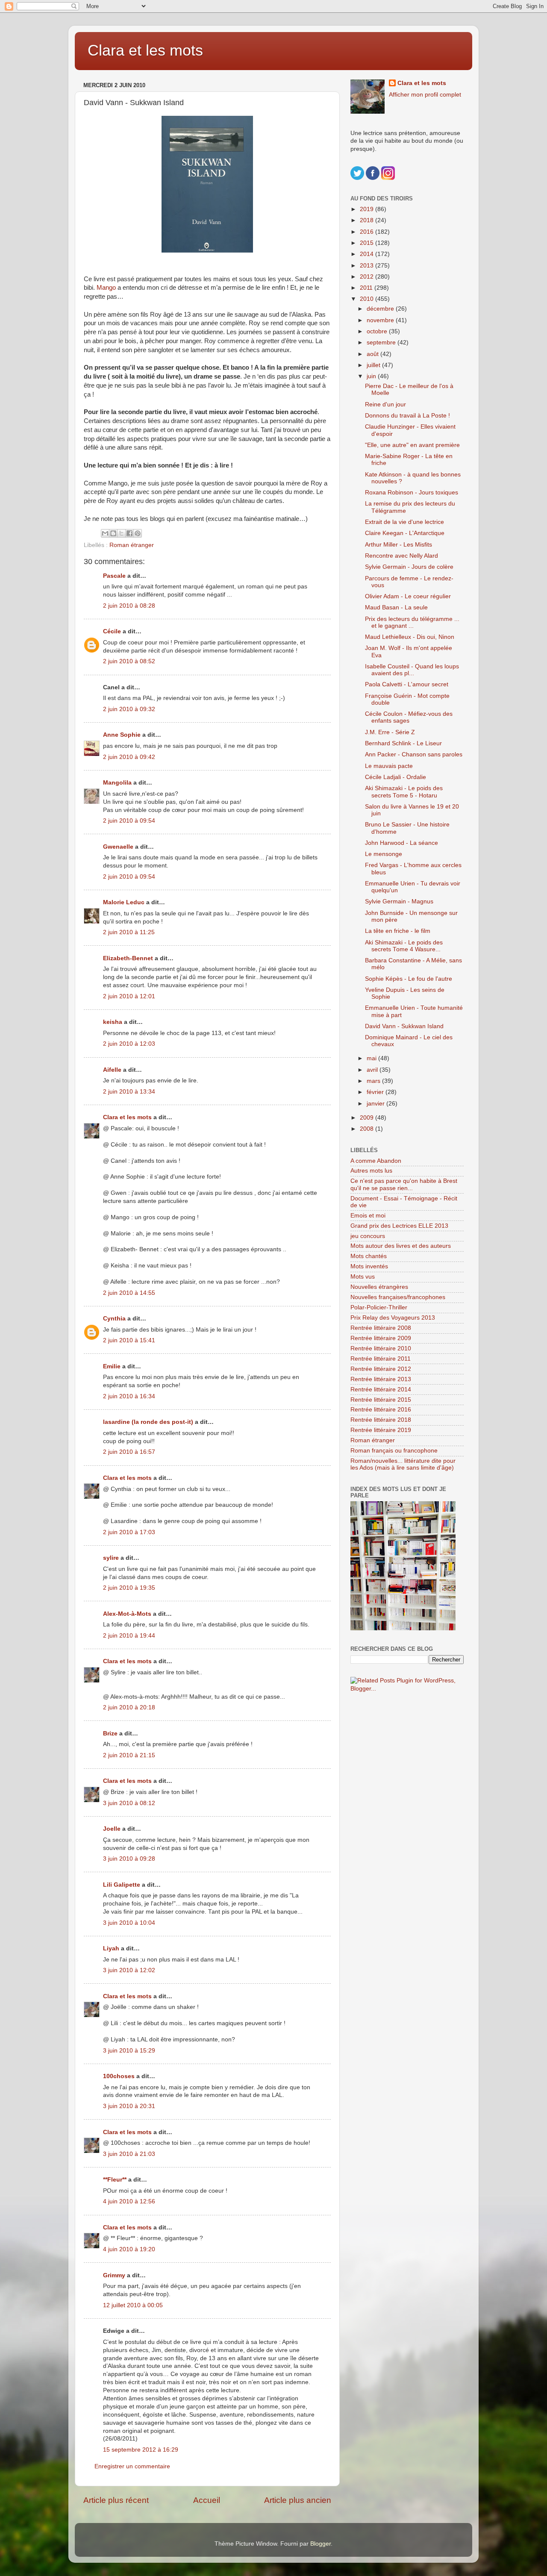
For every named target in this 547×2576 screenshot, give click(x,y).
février (376, 1092)
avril (373, 1070)
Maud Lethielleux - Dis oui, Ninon (410, 637)
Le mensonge (384, 854)
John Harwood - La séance (401, 843)
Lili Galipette (122, 1885)
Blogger (321, 2544)
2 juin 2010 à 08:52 (129, 661)
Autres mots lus (371, 1171)
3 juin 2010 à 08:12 (129, 1803)
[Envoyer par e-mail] (105, 533)
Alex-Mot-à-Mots (127, 1614)
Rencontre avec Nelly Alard (401, 556)
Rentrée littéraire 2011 (381, 1359)
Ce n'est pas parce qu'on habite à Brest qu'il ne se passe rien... (404, 1184)
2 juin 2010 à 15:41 (129, 1340)
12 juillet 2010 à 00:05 (133, 2305)
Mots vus (363, 1277)
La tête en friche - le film (398, 931)
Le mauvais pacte (389, 766)
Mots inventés (369, 1266)
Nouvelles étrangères (379, 1287)
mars (374, 1081)
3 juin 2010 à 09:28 (129, 1859)
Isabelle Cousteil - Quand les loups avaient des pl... (412, 670)
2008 (368, 1129)
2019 (368, 209)
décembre (381, 309)
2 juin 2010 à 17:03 (129, 1532)
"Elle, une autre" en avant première (412, 445)
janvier (376, 1104)
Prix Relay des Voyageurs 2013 (393, 1318)
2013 (368, 266)
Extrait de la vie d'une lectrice (404, 522)
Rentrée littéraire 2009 (381, 1338)
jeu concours (368, 1236)
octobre (378, 331)
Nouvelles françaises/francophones (398, 1297)
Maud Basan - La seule (396, 607)
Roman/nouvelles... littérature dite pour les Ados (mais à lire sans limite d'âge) (403, 1464)
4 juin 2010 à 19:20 (129, 2249)
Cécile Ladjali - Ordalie (396, 777)
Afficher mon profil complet (425, 95)
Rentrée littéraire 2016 (381, 1410)
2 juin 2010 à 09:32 (129, 709)
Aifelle (112, 1070)
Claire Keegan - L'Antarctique (405, 533)
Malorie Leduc (124, 902)
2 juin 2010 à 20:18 (129, 1707)
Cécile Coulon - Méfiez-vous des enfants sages (409, 717)
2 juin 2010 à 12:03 (129, 1044)
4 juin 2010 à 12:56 (129, 2201)
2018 (368, 220)
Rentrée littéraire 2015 (381, 1400)
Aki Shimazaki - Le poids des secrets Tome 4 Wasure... (404, 946)
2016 (368, 232)
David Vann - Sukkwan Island (404, 1026)
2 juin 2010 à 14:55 (129, 1293)
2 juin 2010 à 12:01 (129, 996)
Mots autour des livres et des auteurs (401, 1246)
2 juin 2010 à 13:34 (129, 1092)
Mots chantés (369, 1256)
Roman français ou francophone (394, 1451)
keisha (113, 1022)
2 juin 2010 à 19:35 (129, 1588)
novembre (381, 320)
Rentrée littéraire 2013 (381, 1379)
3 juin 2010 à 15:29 (129, 2051)
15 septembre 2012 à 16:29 (141, 2450)
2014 (368, 254)
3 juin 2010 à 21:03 (129, 2154)
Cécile (112, 631)
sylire (111, 1558)
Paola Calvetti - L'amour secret (407, 684)
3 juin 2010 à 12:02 (129, 1970)
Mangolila (117, 783)
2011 (367, 288)
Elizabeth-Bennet (128, 958)
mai (372, 1058)
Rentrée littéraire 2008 (381, 1328)
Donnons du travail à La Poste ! (407, 416)
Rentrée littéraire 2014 (381, 1389)
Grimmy (114, 2275)
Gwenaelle (118, 847)
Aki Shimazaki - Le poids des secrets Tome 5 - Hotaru (404, 792)
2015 (368, 243)
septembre (382, 343)
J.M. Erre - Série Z (390, 732)
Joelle (112, 1829)
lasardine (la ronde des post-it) (148, 1422)
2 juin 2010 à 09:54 (129, 821)
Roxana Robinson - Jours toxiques (412, 493)
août (373, 354)
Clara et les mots (145, 50)
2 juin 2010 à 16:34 (129, 1396)
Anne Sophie (122, 735)
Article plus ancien (298, 2500)
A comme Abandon (376, 1161)
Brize (110, 1734)
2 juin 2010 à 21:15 (129, 1755)
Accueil (207, 2500)
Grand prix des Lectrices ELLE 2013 (399, 1226)
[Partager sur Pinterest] (138, 533)
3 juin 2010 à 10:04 (129, 1923)
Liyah (111, 1948)
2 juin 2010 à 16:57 (129, 1452)
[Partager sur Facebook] (129, 533)
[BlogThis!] (113, 533)
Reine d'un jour (385, 404)
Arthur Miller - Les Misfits (398, 545)
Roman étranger (132, 545)
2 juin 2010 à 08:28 (129, 606)
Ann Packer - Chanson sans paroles (414, 754)
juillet (374, 365)
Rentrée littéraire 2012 (381, 1369)
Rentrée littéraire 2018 (381, 1420)
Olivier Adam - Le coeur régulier (408, 596)
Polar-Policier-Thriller (379, 1307)
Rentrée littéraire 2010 (381, 1348)
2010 (368, 299)
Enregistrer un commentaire (132, 2466)
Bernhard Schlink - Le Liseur (403, 743)
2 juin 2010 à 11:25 (129, 932)
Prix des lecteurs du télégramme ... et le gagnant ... (412, 622)
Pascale (114, 576)
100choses (119, 2076)
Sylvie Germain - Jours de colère (409, 567)
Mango (107, 288)
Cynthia (114, 1319)
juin (372, 376)
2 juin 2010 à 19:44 (129, 1636)
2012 (368, 277)
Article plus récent (116, 2500)
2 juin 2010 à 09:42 (129, 757)
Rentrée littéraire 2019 (381, 1430)
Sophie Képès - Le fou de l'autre (409, 979)
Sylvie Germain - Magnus (399, 901)
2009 (368, 1118)
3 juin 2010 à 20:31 (129, 2106)
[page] (207, 184)
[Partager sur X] (121, 533)
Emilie (112, 1366)
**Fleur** (115, 2180)
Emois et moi (368, 1216)
